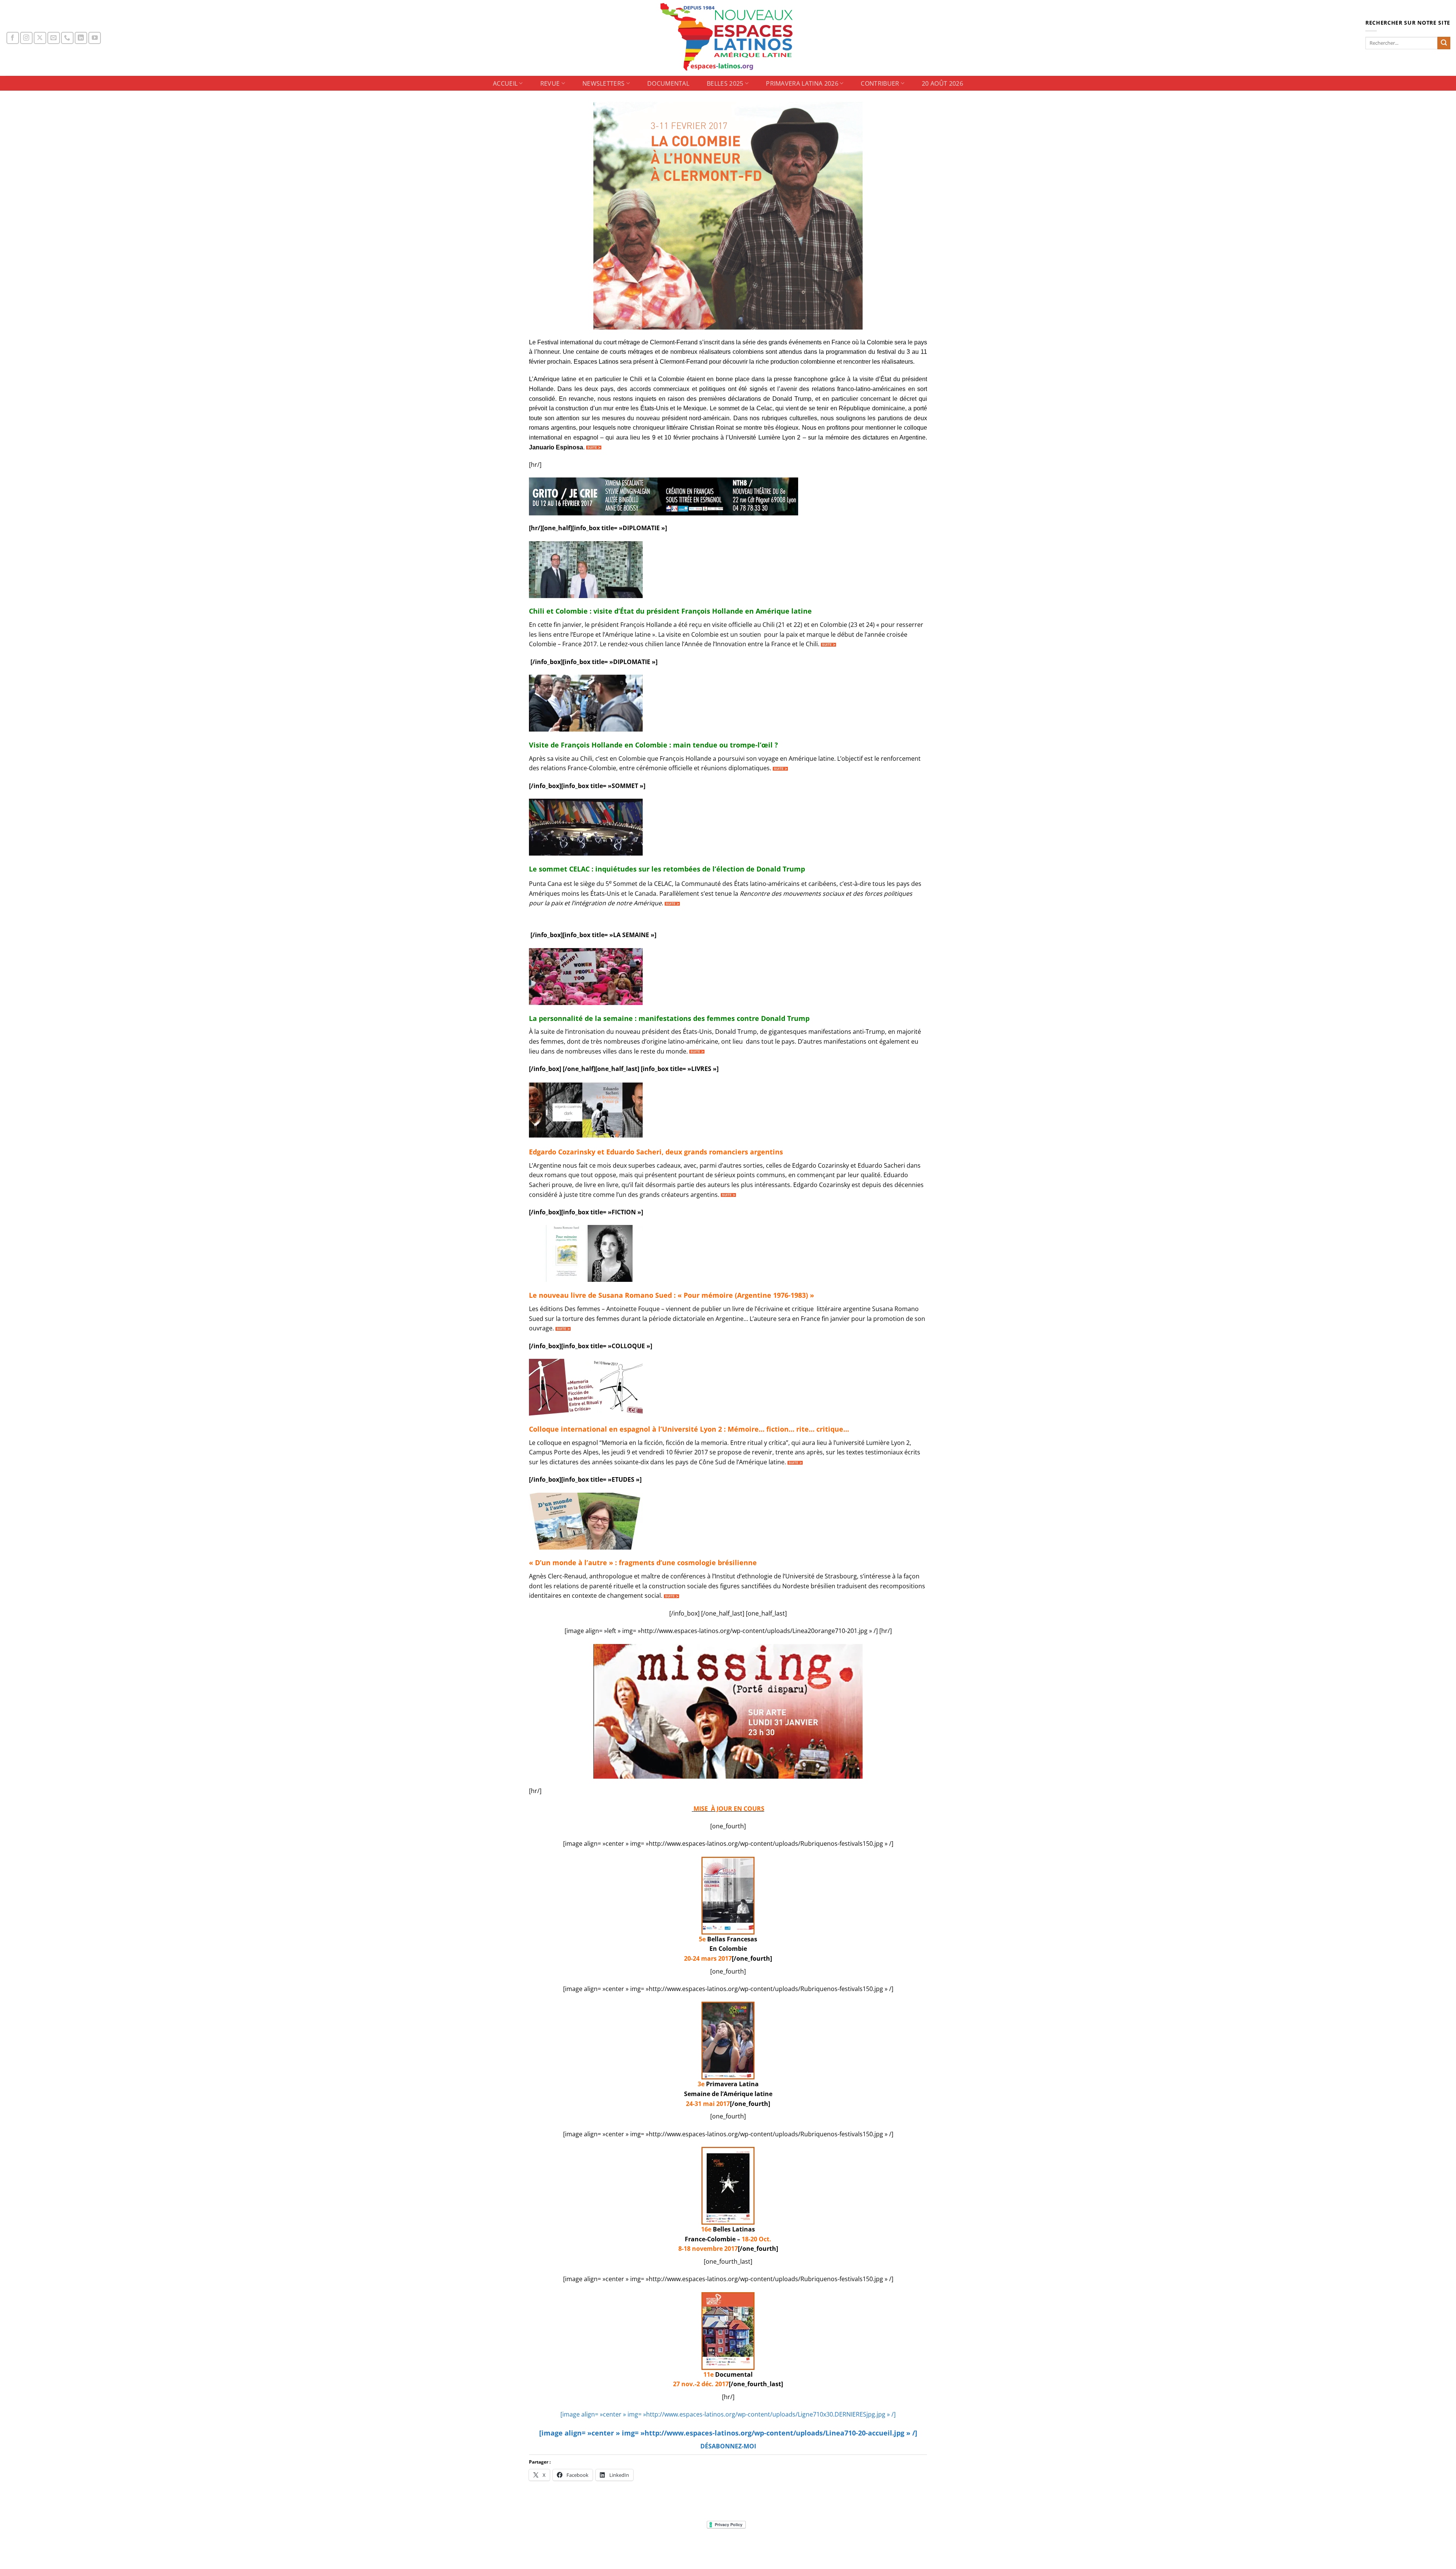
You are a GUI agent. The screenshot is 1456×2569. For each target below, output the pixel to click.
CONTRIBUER (880, 83)
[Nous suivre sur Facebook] (13, 38)
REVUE (550, 83)
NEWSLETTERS (604, 83)
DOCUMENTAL (668, 83)
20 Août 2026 (942, 83)
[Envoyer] (1444, 43)
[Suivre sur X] (40, 38)
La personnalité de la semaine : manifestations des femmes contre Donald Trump (669, 1018)
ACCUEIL (505, 83)
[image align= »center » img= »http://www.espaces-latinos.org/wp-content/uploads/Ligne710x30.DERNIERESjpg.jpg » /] (728, 2414)
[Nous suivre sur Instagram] (26, 38)
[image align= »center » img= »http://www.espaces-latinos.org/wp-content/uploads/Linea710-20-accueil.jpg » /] (728, 2433)
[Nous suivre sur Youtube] (95, 38)
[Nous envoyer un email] (54, 38)
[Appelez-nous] (67, 38)
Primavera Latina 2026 (802, 83)
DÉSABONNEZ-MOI (728, 2446)
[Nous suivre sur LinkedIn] (81, 38)
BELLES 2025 (725, 83)
